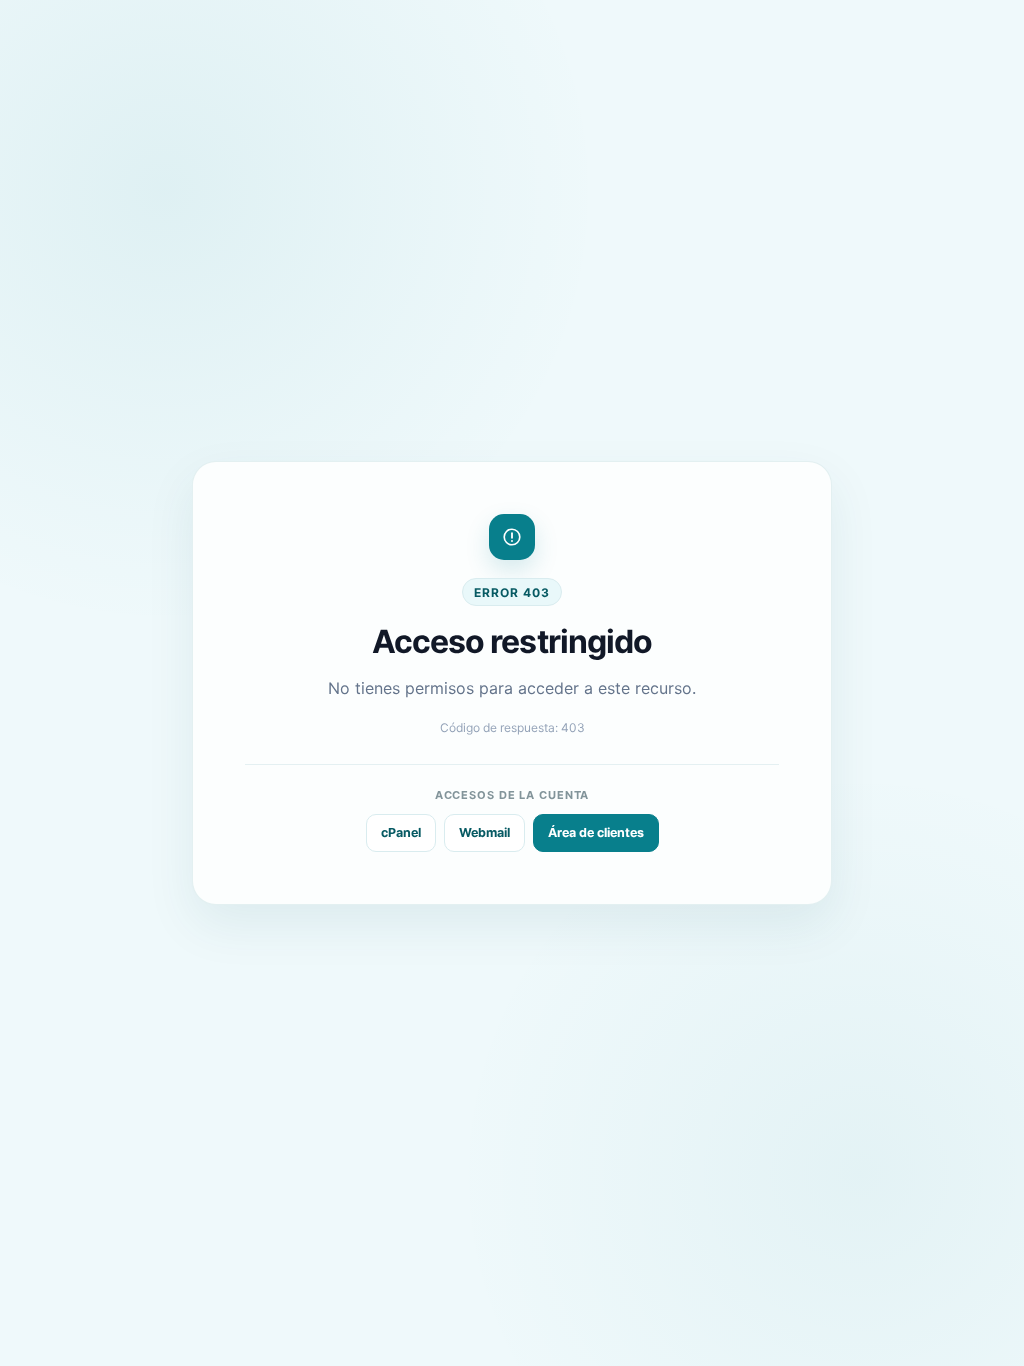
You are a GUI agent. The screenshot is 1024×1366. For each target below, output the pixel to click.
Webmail (484, 832)
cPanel (401, 832)
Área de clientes (596, 832)
